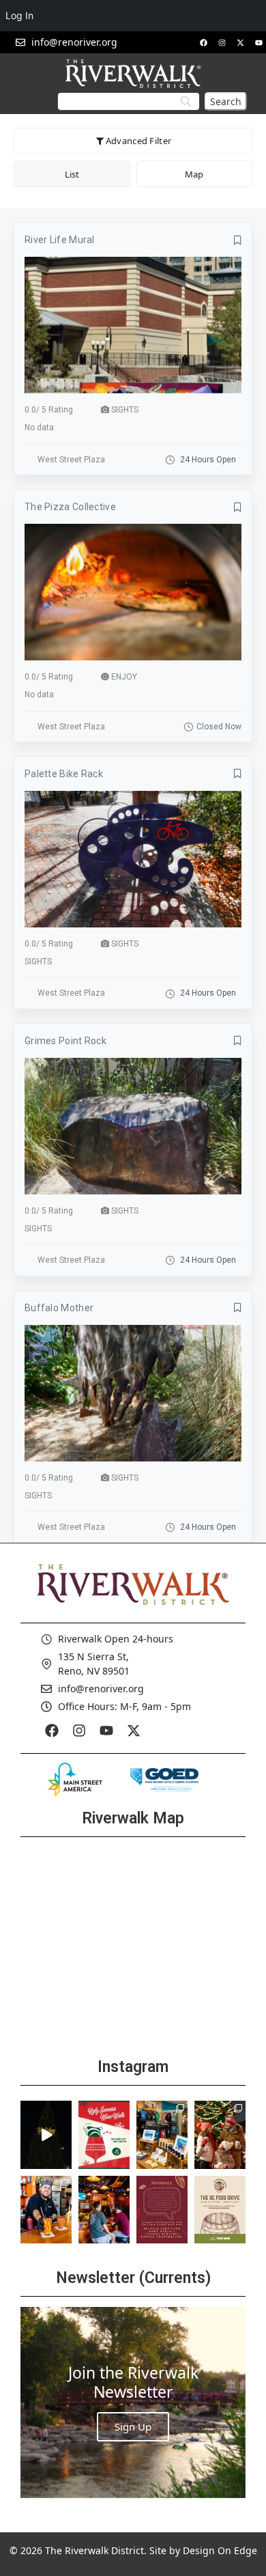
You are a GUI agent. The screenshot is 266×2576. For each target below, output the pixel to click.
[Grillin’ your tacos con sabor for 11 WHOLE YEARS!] (46, 2210)
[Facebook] (203, 42)
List (72, 174)
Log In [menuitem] (19, 15)
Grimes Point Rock (65, 1041)
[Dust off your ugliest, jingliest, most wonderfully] (104, 2135)
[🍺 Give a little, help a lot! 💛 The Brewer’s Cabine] (220, 2210)
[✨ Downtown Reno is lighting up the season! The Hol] (220, 2135)
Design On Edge (220, 2550)
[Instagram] (222, 42)
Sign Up (133, 2426)
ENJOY (124, 677)
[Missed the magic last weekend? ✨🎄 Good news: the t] (46, 2135)
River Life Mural (60, 240)
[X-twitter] (240, 42)
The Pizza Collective (70, 507)
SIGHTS (125, 410)
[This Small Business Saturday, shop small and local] (162, 2135)
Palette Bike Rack (64, 774)
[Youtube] (258, 42)
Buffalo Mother (59, 1308)
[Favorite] (238, 240)
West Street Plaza (71, 460)
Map (194, 174)
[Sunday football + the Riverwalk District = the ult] (104, 2210)
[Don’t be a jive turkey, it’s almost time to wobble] (162, 2210)
